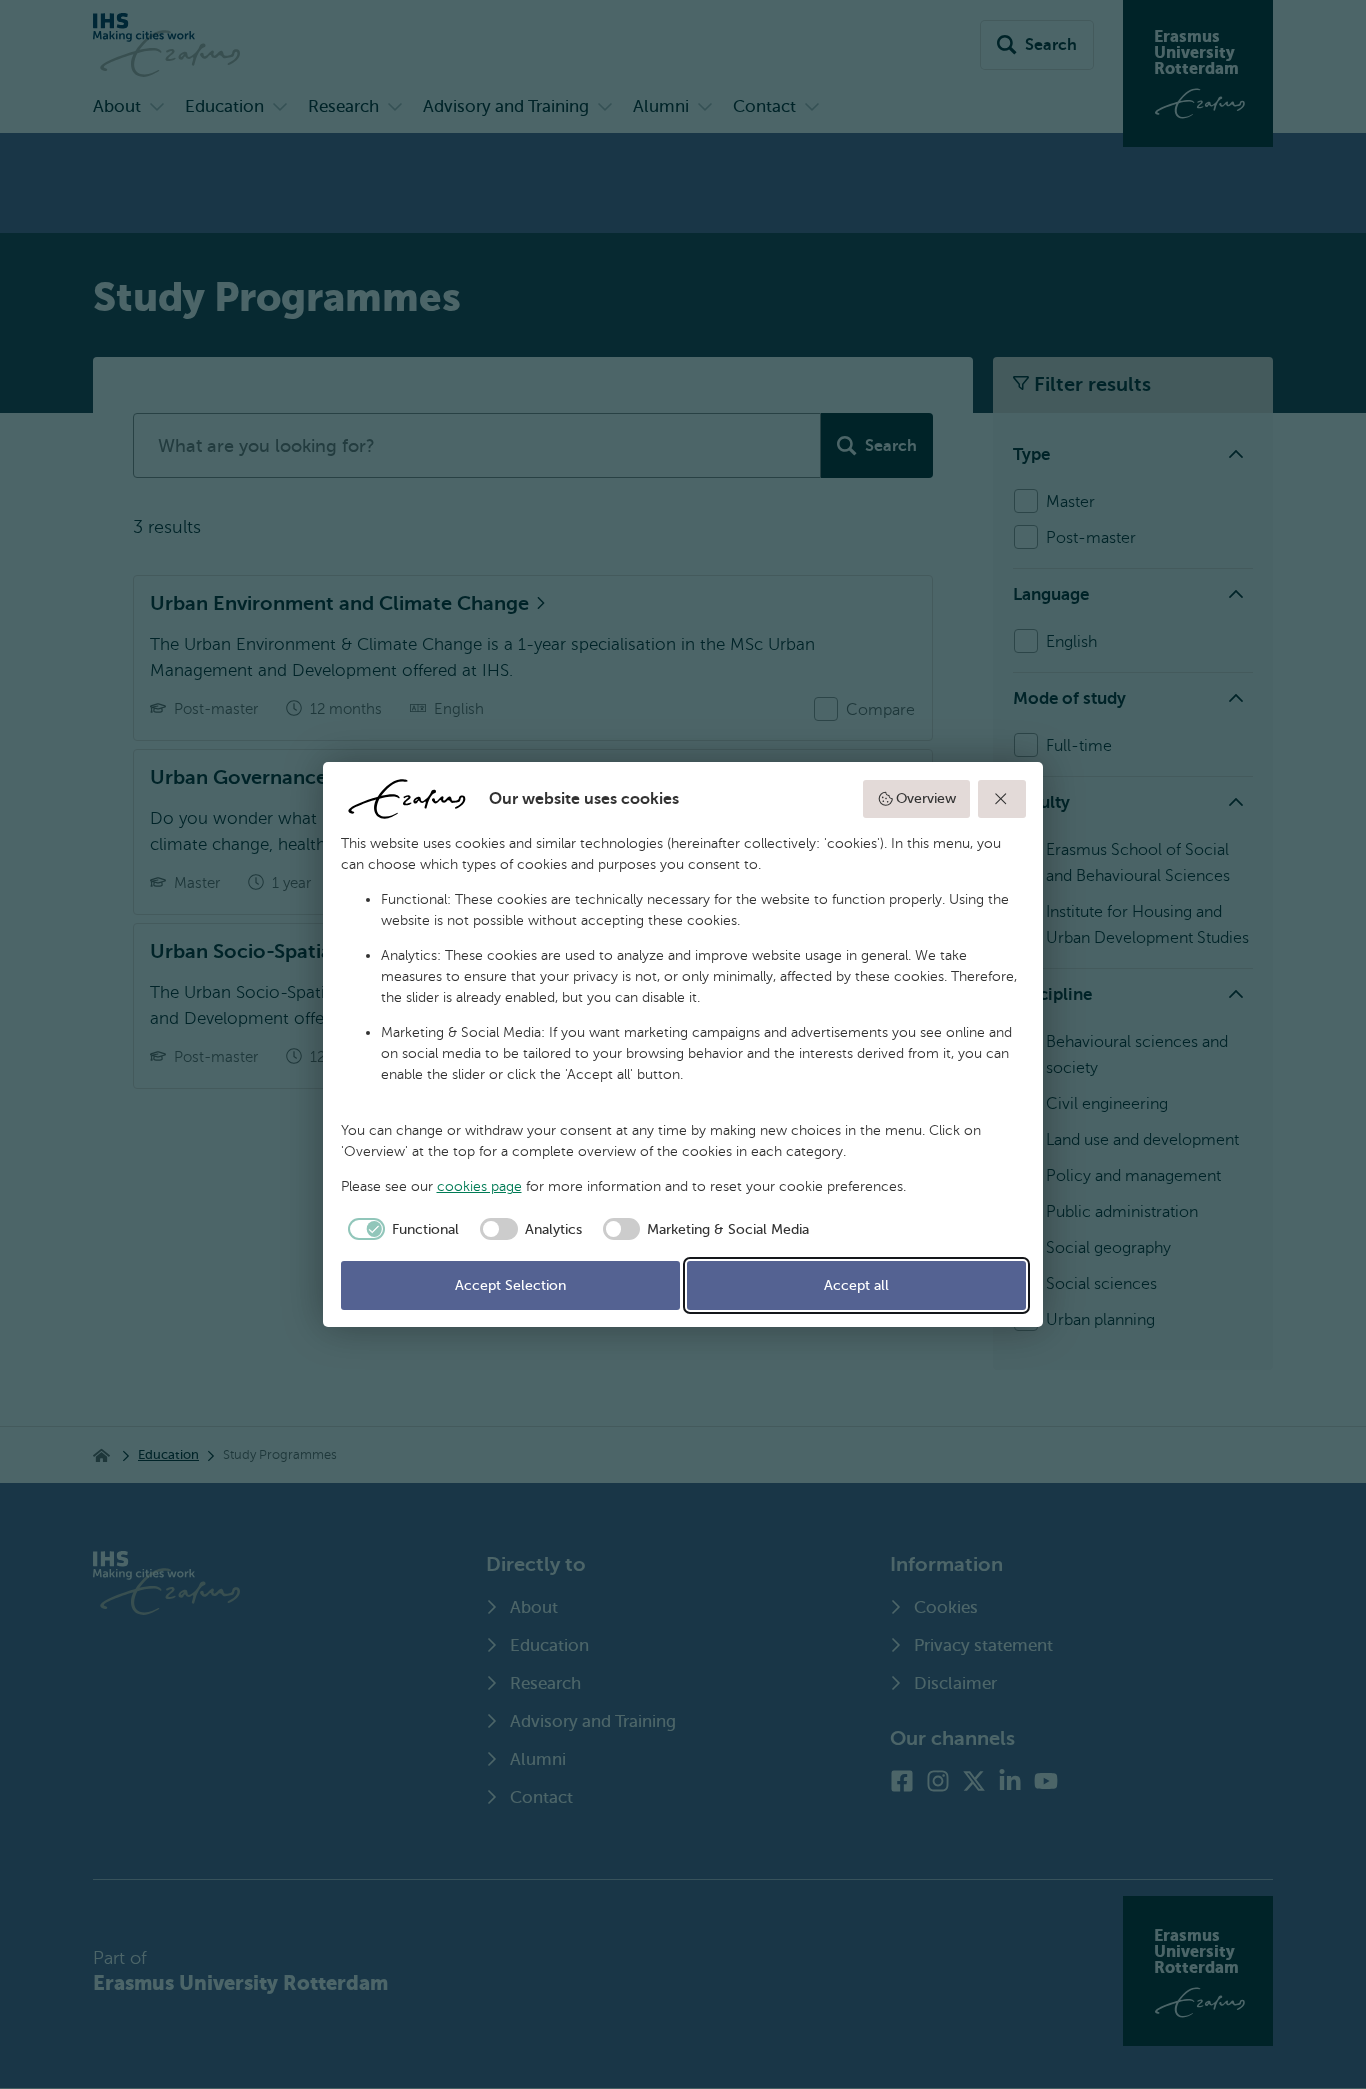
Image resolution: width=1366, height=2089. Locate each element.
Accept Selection (510, 1285)
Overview (926, 798)
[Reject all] (1002, 799)
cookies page (479, 1186)
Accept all (856, 1285)
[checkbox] (400, 1229)
